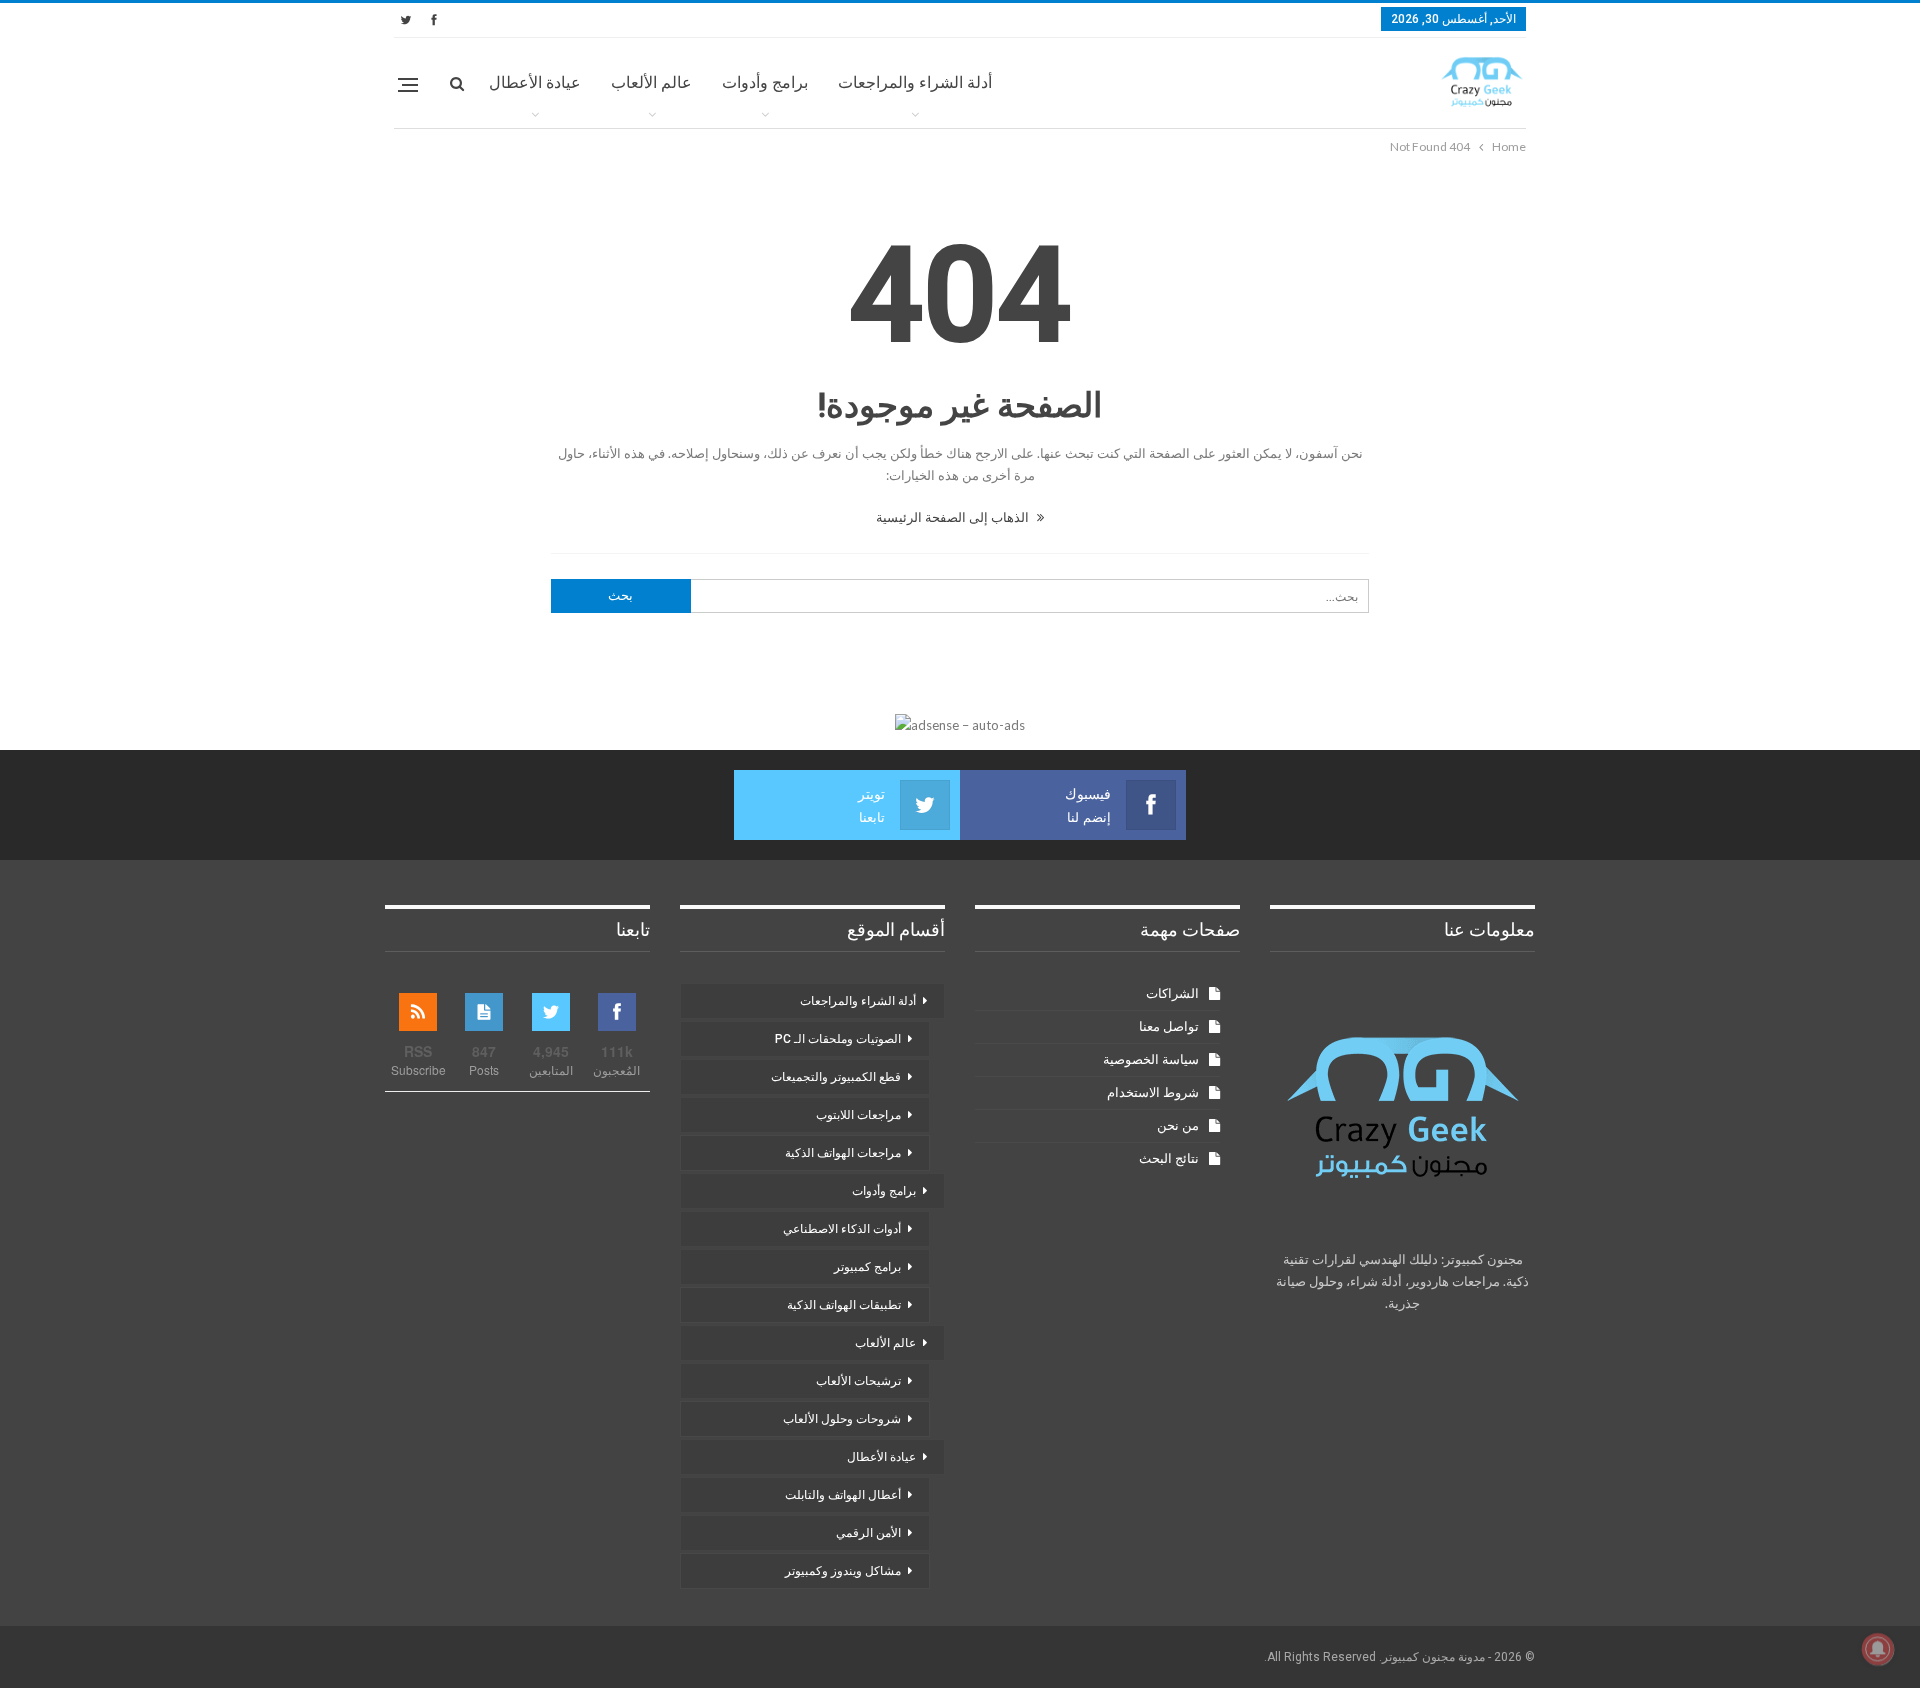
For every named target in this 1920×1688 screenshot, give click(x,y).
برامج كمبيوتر (867, 1267)
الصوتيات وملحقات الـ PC (838, 1039)
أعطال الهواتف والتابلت (843, 1495)
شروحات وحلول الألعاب (842, 1419)
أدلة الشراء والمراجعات (915, 82)
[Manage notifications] (1878, 1649)
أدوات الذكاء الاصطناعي (842, 1229)
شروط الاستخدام (1153, 1092)
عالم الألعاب (651, 82)
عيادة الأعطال (535, 82)
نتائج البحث (1169, 1158)
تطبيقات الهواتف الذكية (844, 1305)
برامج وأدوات (765, 82)
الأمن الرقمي (868, 1533)
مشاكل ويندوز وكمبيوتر (843, 1571)
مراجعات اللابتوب (858, 1115)
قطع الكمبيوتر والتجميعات (836, 1077)
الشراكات (1172, 993)
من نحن (1178, 1125)
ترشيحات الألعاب (858, 1381)
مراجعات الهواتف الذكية (843, 1153)
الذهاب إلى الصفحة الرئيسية (954, 517)
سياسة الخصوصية (1151, 1059)
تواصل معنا (1169, 1026)
